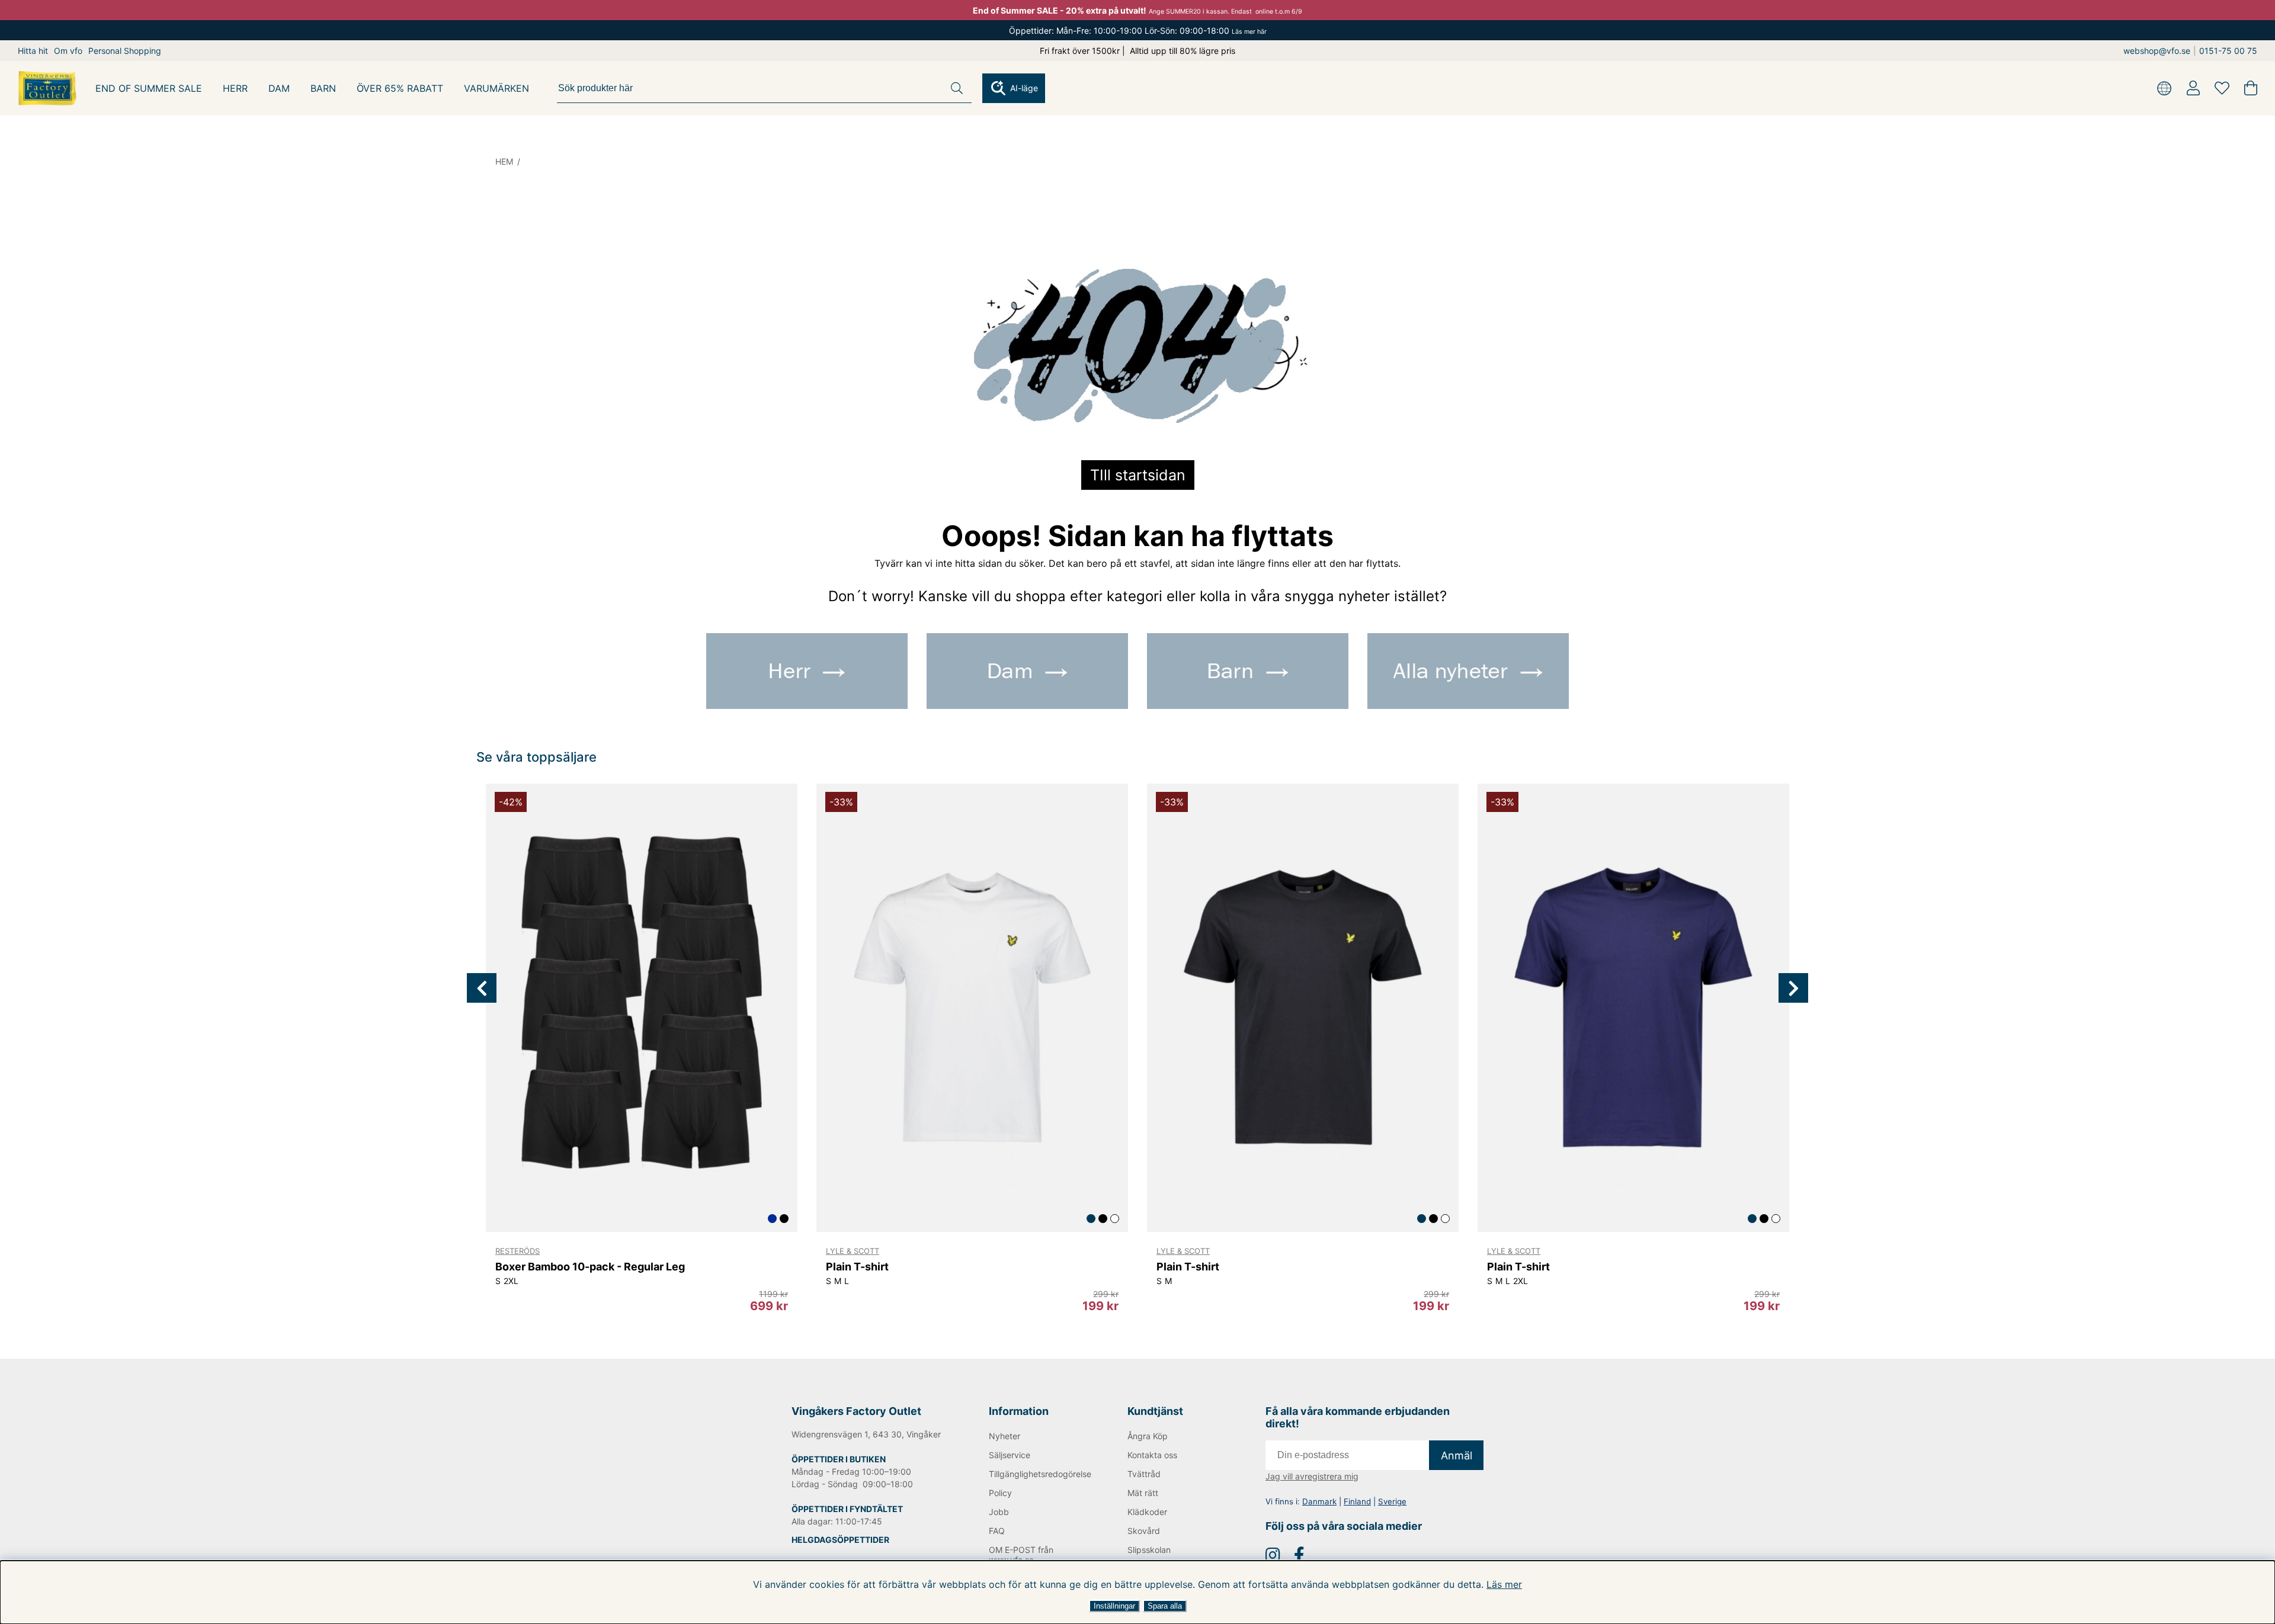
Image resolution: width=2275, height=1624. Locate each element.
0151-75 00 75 (2228, 51)
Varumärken (496, 88)
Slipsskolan (1149, 1550)
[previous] (482, 988)
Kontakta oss (1152, 1455)
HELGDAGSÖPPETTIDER (840, 1540)
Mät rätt (1143, 1493)
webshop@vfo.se (2157, 51)
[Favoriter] (2222, 88)
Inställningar (1114, 1606)
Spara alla (1165, 1606)
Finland (1357, 1501)
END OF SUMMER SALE (149, 88)
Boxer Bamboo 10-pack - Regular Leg (590, 1267)
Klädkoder (1147, 1512)
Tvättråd (1144, 1474)
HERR (235, 88)
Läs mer (1504, 1584)
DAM (279, 88)
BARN (323, 88)
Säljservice (1010, 1455)
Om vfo (68, 51)
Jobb (999, 1512)
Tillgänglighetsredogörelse (1039, 1474)
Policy (1000, 1493)
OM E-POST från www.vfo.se (1021, 1555)
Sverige (1392, 1501)
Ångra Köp (1148, 1436)
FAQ (997, 1531)
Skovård (1144, 1531)
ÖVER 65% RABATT (400, 88)
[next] (1793, 988)
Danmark (1319, 1501)
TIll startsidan (1138, 475)
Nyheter (1004, 1436)
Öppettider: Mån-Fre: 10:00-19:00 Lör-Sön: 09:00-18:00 (1138, 31)
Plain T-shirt (857, 1267)
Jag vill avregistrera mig (1312, 1476)
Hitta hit (33, 51)
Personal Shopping (125, 51)
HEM (504, 161)
